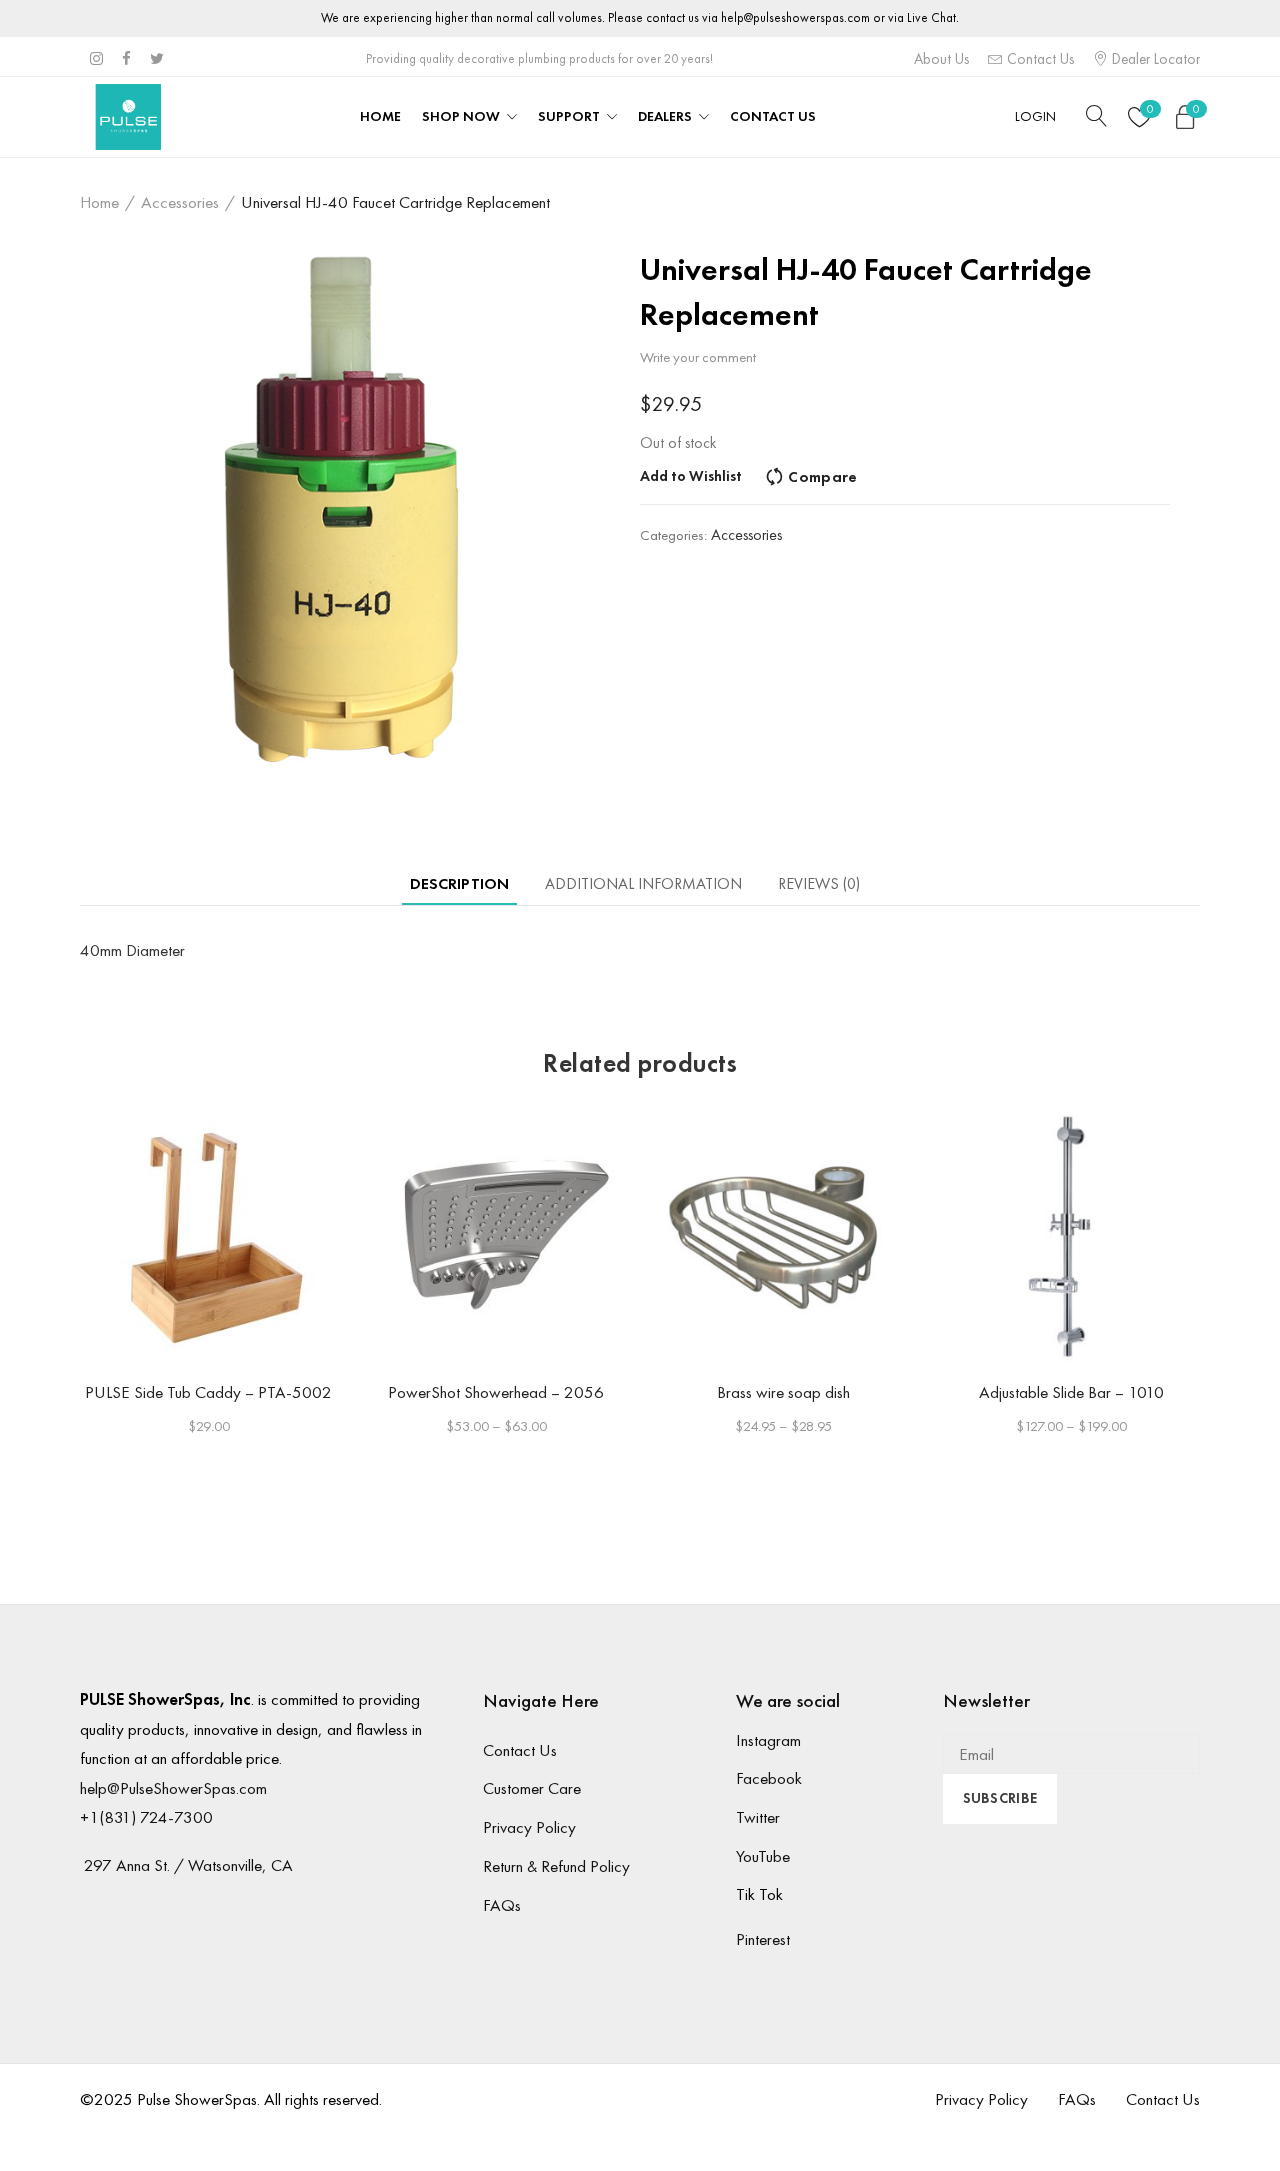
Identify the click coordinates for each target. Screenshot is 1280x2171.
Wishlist (1150, 109)
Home (99, 202)
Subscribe (1000, 1798)
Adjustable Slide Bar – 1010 (1071, 1392)
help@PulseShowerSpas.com (173, 1788)
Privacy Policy (529, 1827)
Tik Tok (759, 1894)
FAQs (502, 1905)
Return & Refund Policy (556, 1866)
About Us (941, 59)
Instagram (768, 1740)
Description (459, 883)
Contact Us (1038, 59)
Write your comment (698, 357)
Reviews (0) (819, 883)
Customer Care (532, 1788)
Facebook (769, 1778)
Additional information (643, 883)
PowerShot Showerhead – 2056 (496, 1392)
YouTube (763, 1856)
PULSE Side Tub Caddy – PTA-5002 (208, 1392)
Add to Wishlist (691, 476)
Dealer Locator (1154, 59)
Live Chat (931, 17)
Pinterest (763, 1939)
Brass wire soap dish (783, 1392)
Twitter (758, 1817)
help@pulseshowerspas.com (795, 17)
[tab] (459, 883)
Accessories (180, 202)
